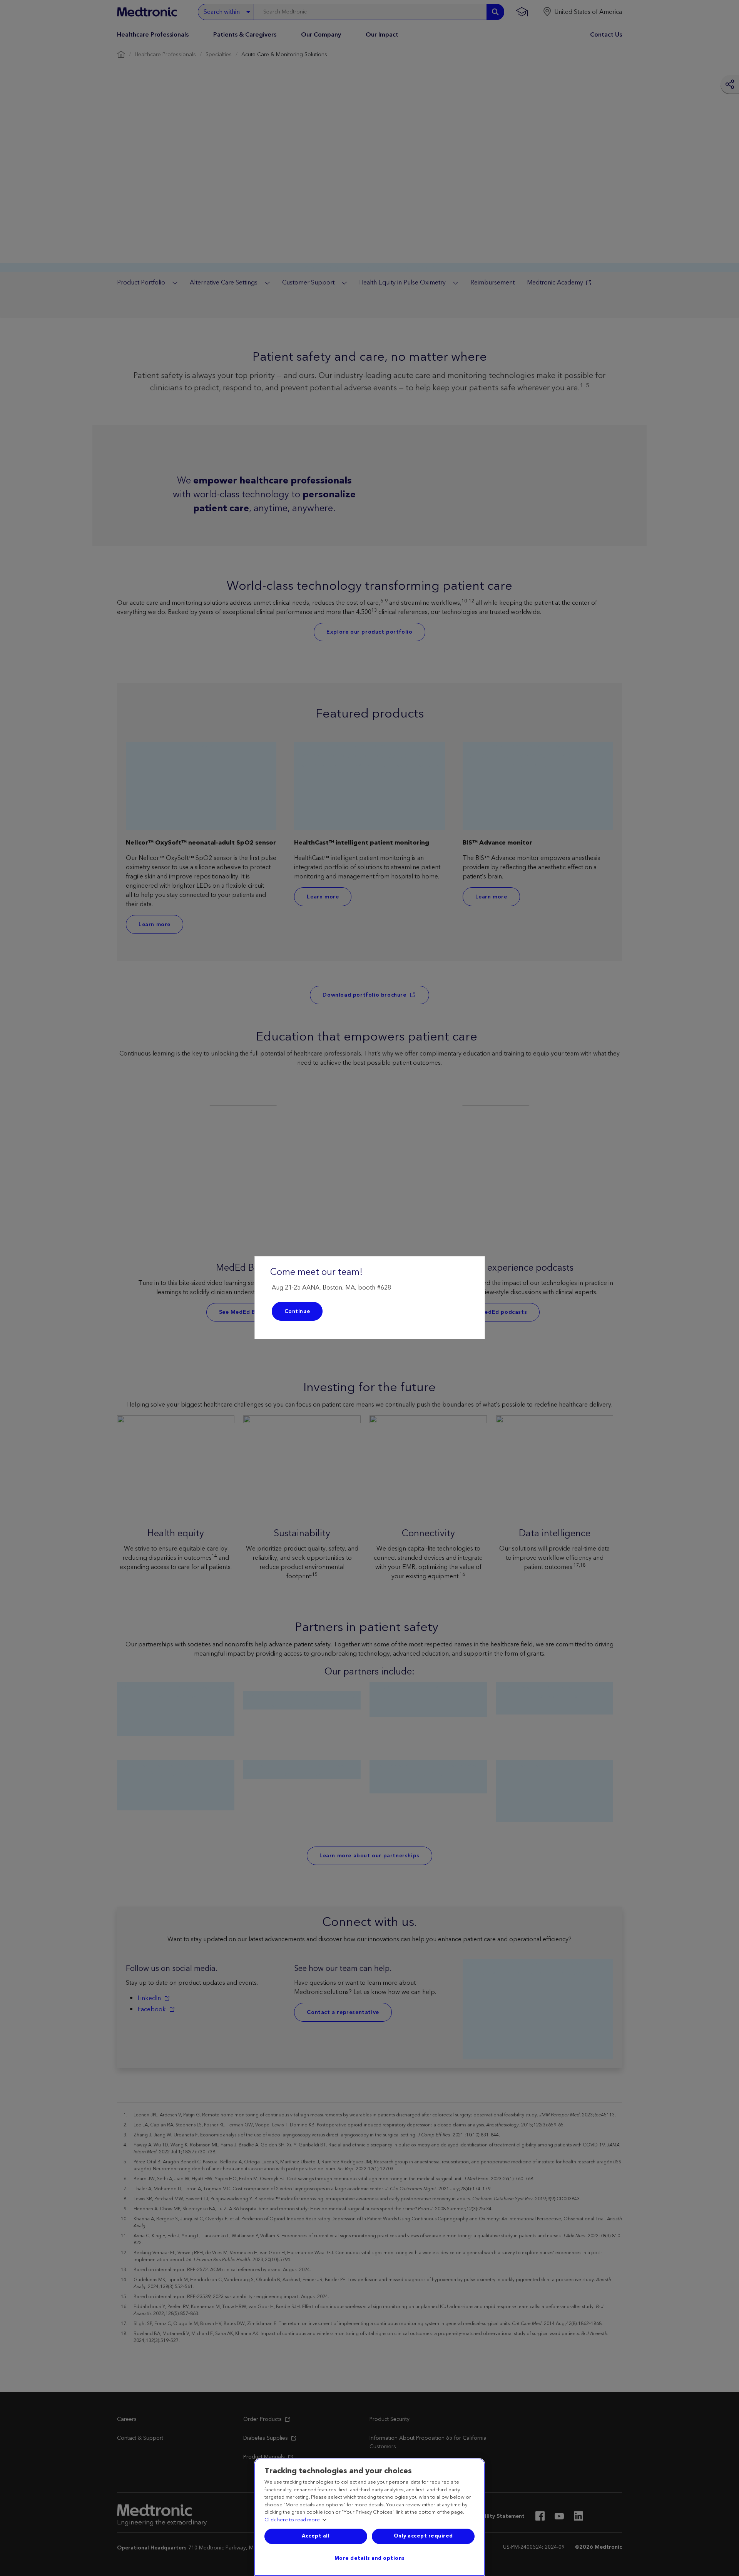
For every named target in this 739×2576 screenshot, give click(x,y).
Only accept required (423, 2536)
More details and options (370, 2558)
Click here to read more (292, 2520)
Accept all (316, 2536)
